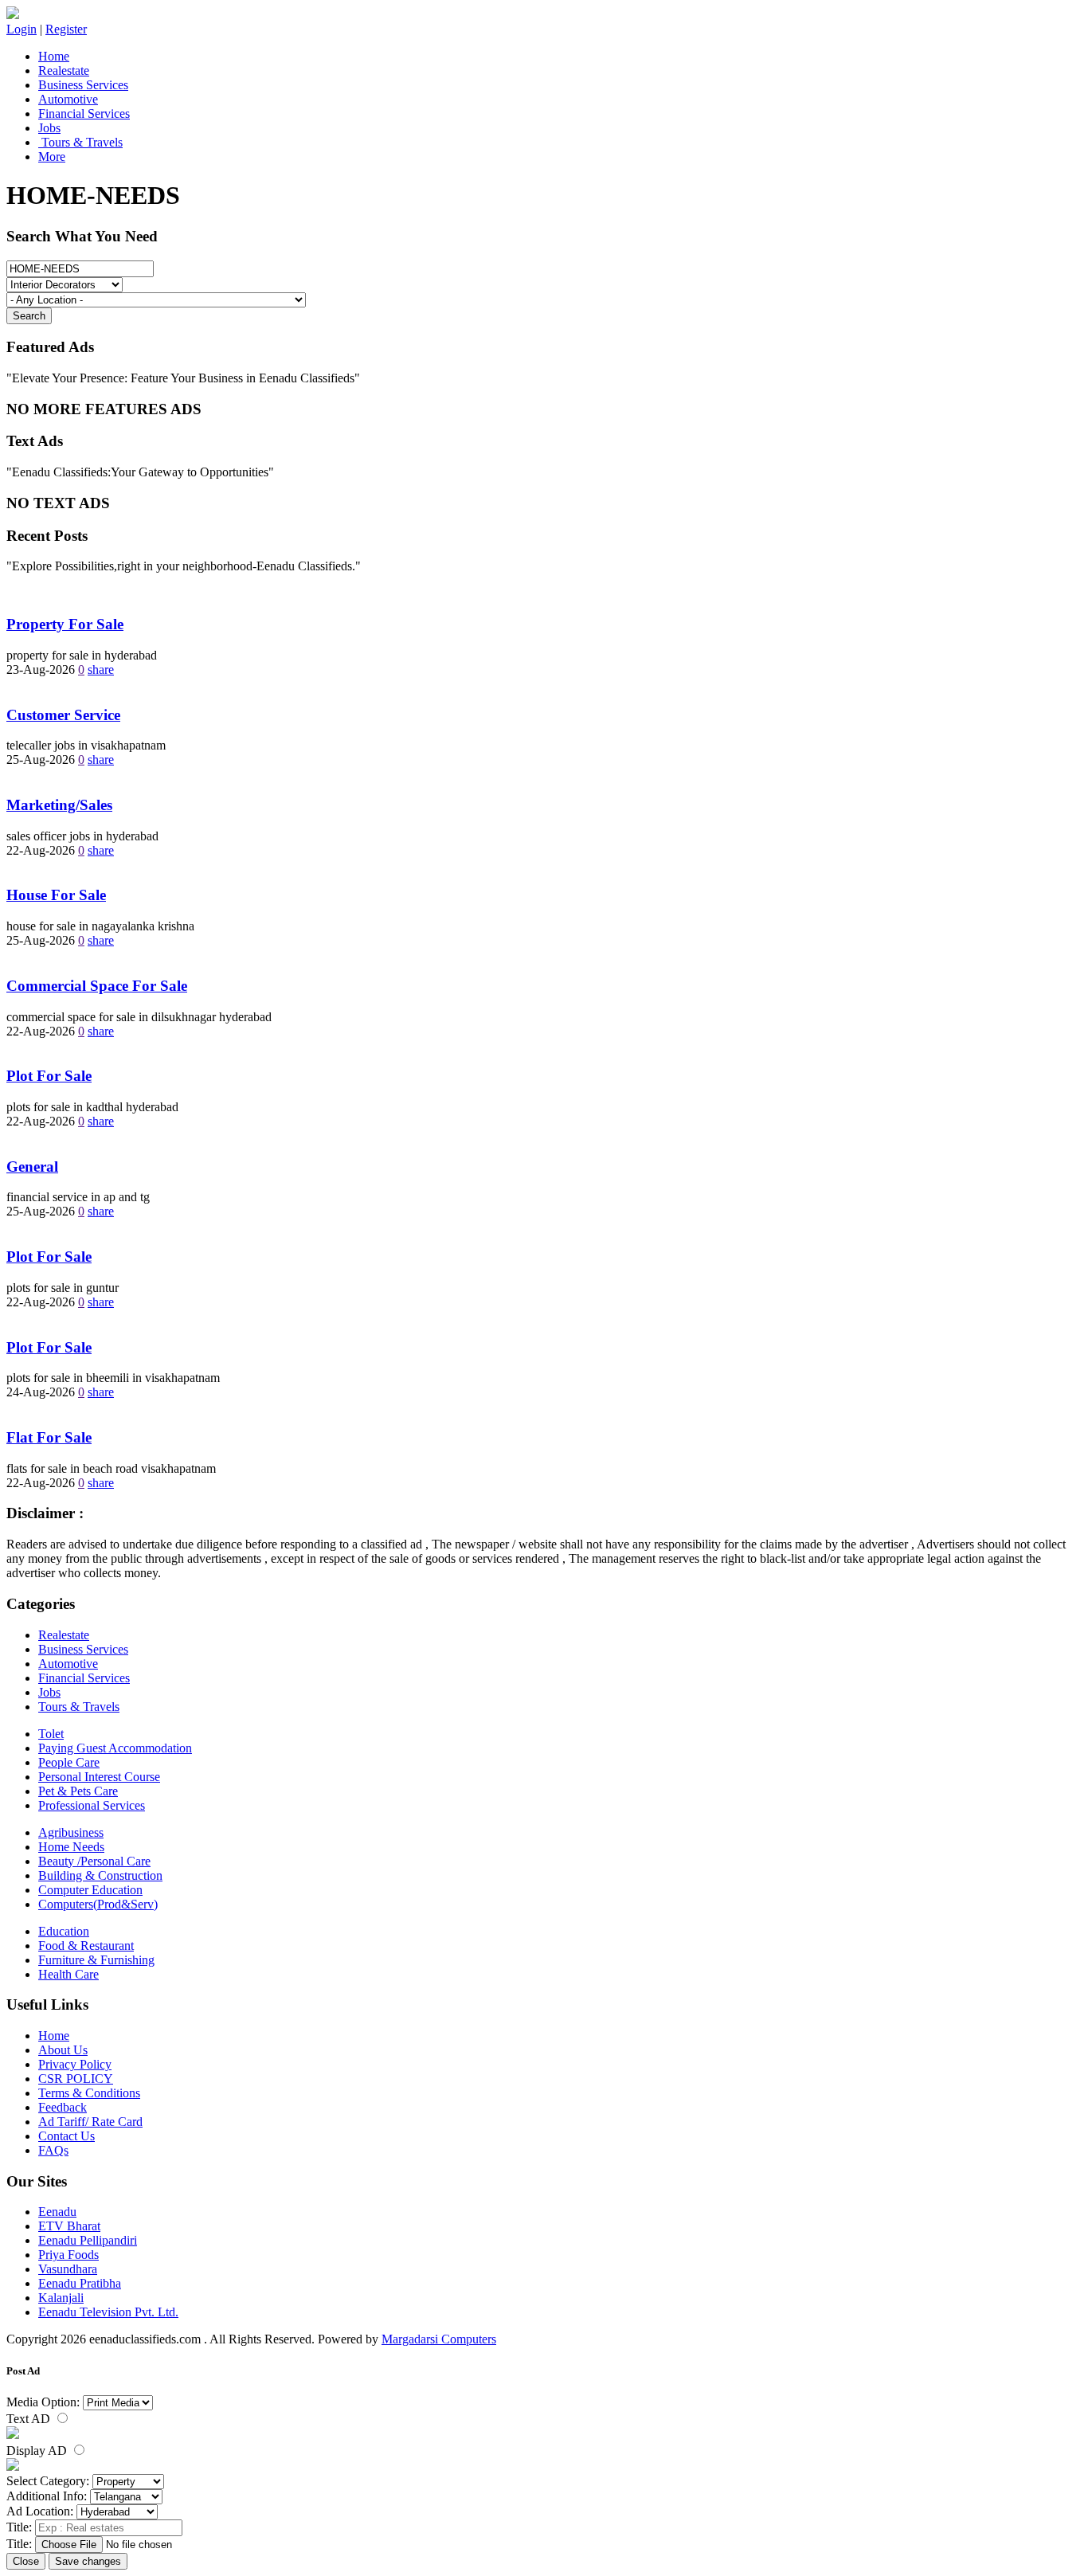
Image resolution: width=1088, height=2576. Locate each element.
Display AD (38, 2451)
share (101, 669)
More (52, 157)
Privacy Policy (75, 2064)
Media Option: (43, 2402)
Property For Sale (65, 624)
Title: (19, 2527)
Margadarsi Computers (439, 2339)
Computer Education (90, 1890)
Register (66, 29)
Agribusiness (71, 1832)
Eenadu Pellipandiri (88, 2240)
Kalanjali (61, 2298)
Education (64, 1931)
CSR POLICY (76, 2079)
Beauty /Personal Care (94, 1861)
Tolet (51, 1734)
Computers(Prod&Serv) (98, 1904)
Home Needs (71, 1847)
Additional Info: (47, 2496)
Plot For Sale (49, 1076)
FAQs (53, 2150)
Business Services (83, 85)
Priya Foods (68, 2255)
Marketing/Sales (59, 805)
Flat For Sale (49, 1437)
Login (22, 29)
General (32, 1167)
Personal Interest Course (99, 1777)
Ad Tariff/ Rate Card (90, 2122)
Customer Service (63, 715)
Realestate (64, 70)
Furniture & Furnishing (96, 1960)
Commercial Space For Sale (97, 986)
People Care (69, 1762)
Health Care (68, 1974)
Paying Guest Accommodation (115, 1748)
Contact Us (67, 2136)
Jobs (49, 128)
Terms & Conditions (89, 2093)
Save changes (88, 2561)
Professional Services (92, 1805)
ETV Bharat (69, 2226)
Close (26, 2561)
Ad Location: (40, 2511)
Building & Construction (100, 1875)
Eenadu (57, 2212)
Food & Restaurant (86, 1946)
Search (29, 316)
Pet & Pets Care (78, 1791)
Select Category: (48, 2481)
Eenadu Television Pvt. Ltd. (108, 2312)
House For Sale (56, 895)
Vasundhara (68, 2269)
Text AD (30, 2419)
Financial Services (84, 114)
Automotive (68, 99)
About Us (63, 2050)
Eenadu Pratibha (80, 2283)
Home (54, 56)
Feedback (63, 2107)
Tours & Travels (80, 142)
